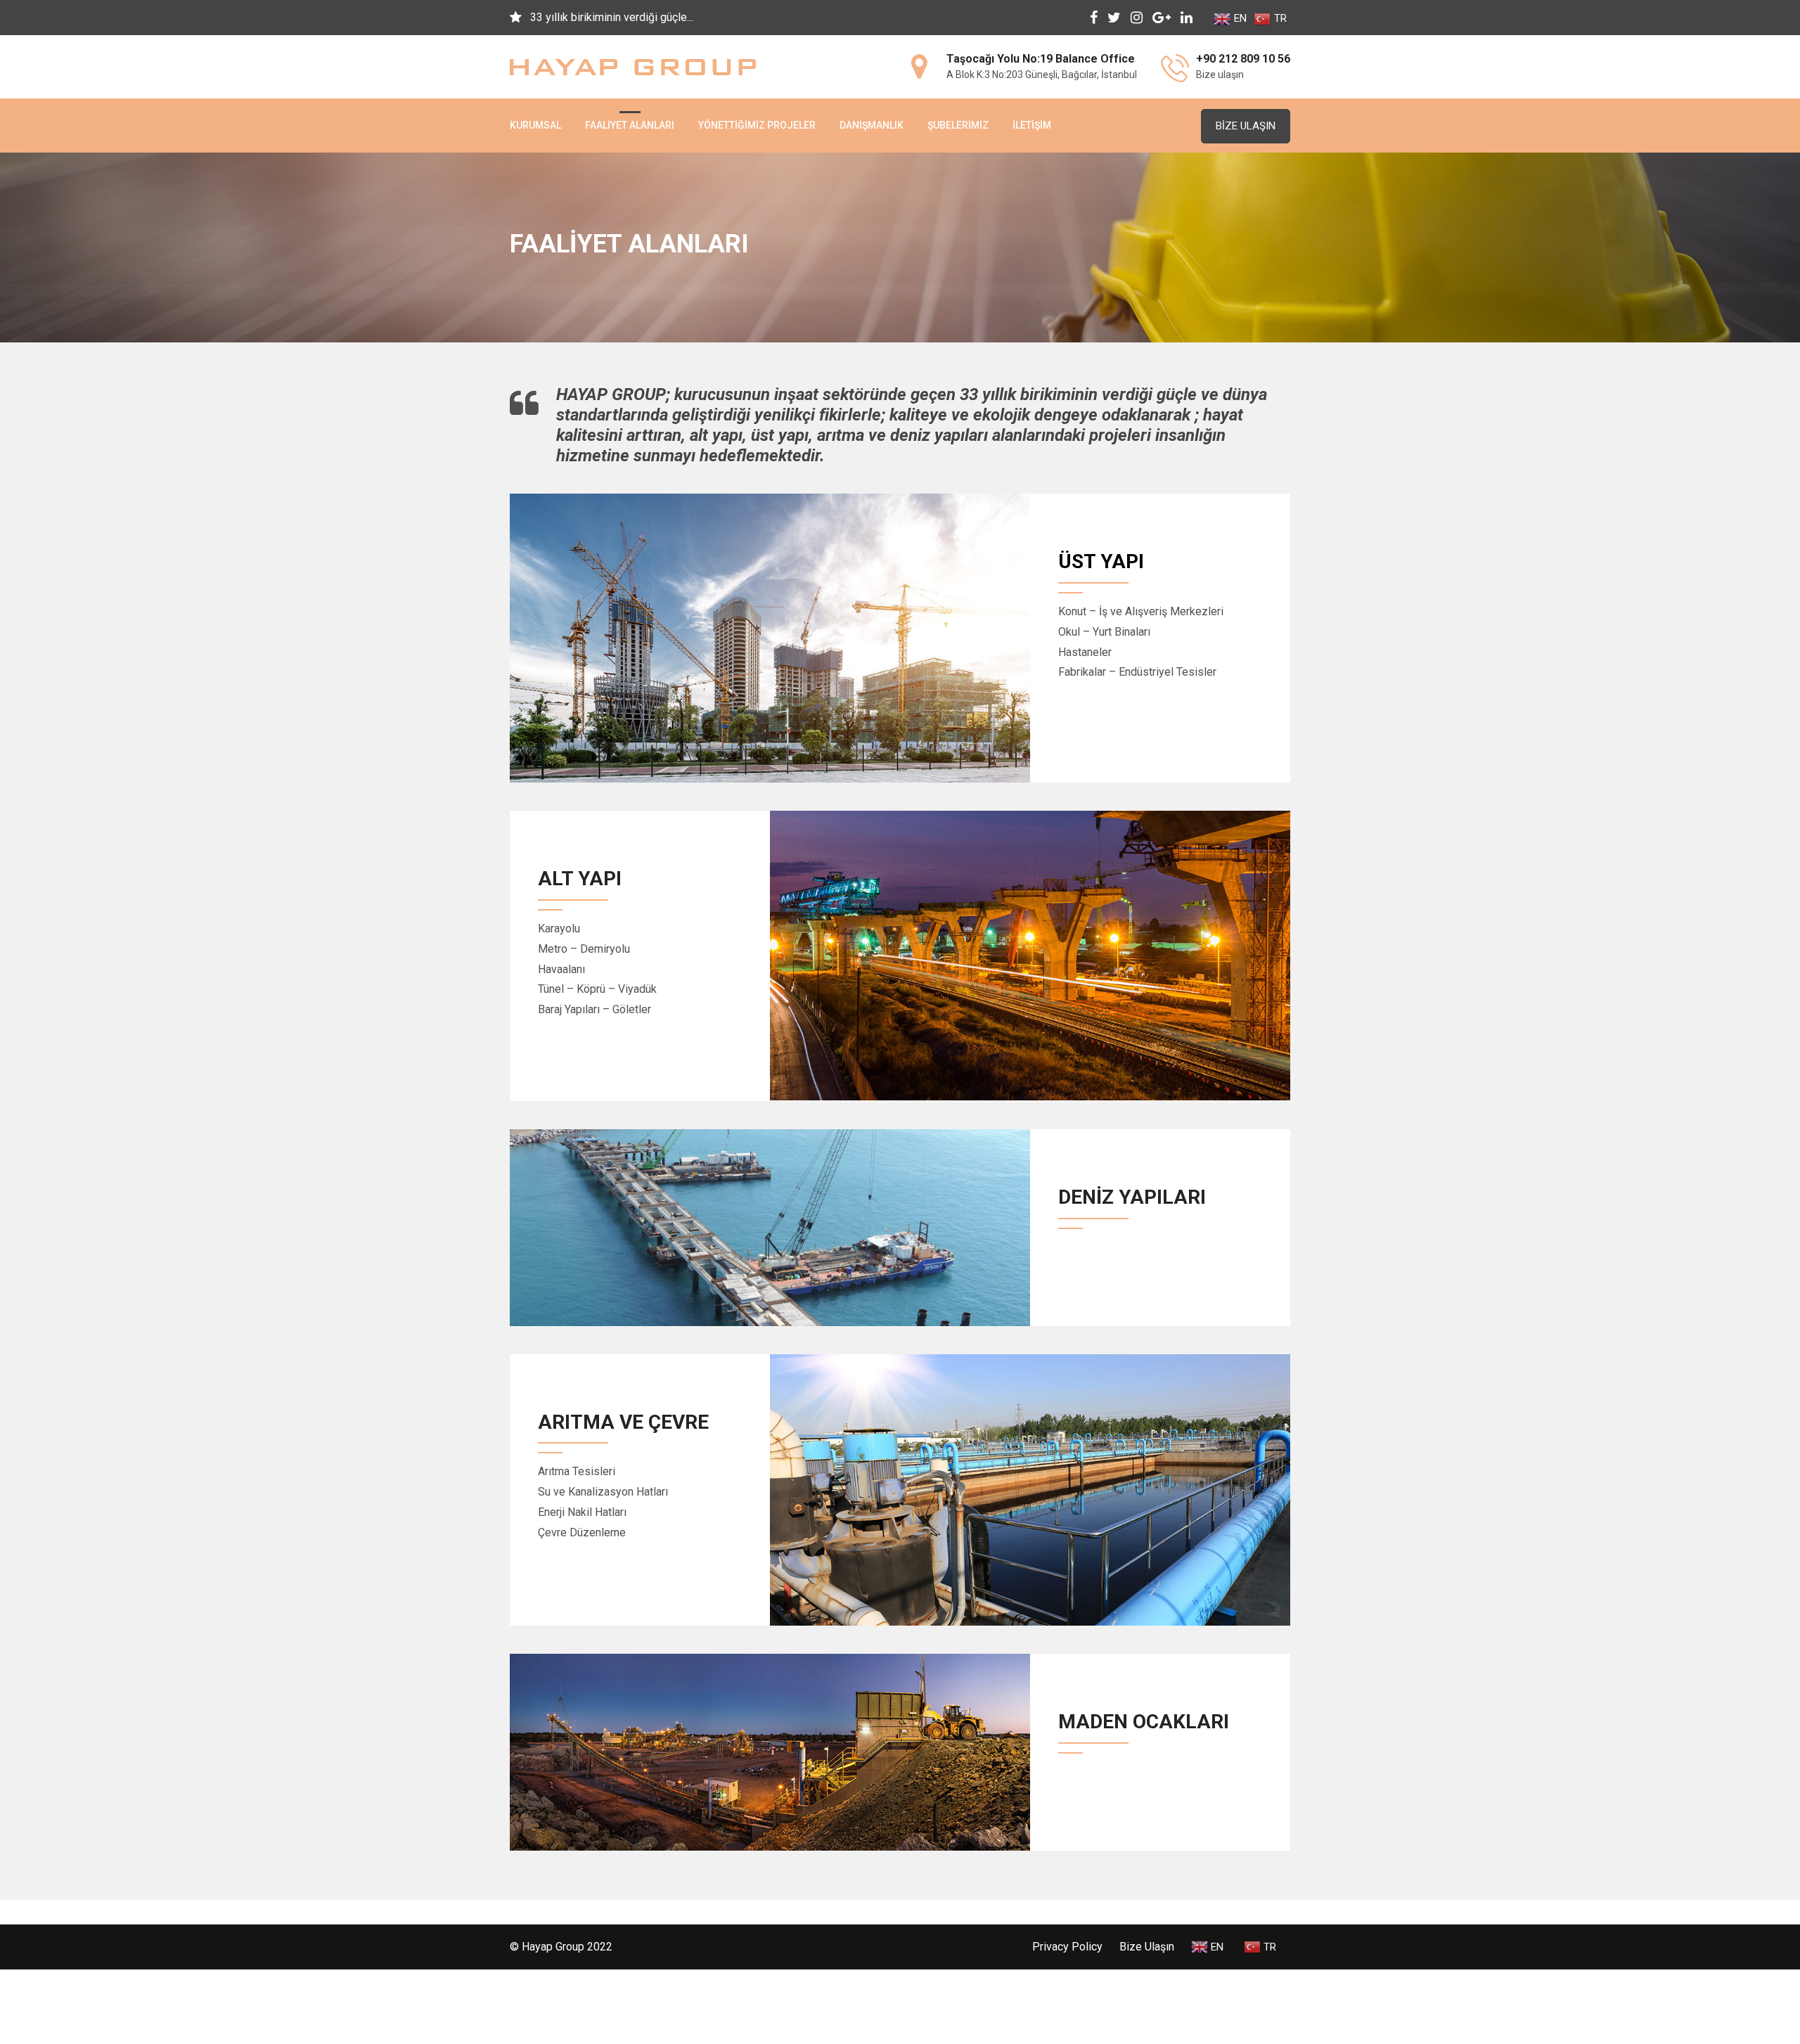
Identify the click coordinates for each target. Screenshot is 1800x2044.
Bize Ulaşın (1246, 126)
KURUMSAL (535, 125)
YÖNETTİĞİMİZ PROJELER (757, 125)
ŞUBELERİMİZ (958, 125)
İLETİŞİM (1032, 125)
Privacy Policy (1067, 1947)
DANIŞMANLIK (872, 125)
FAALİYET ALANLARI (630, 125)
